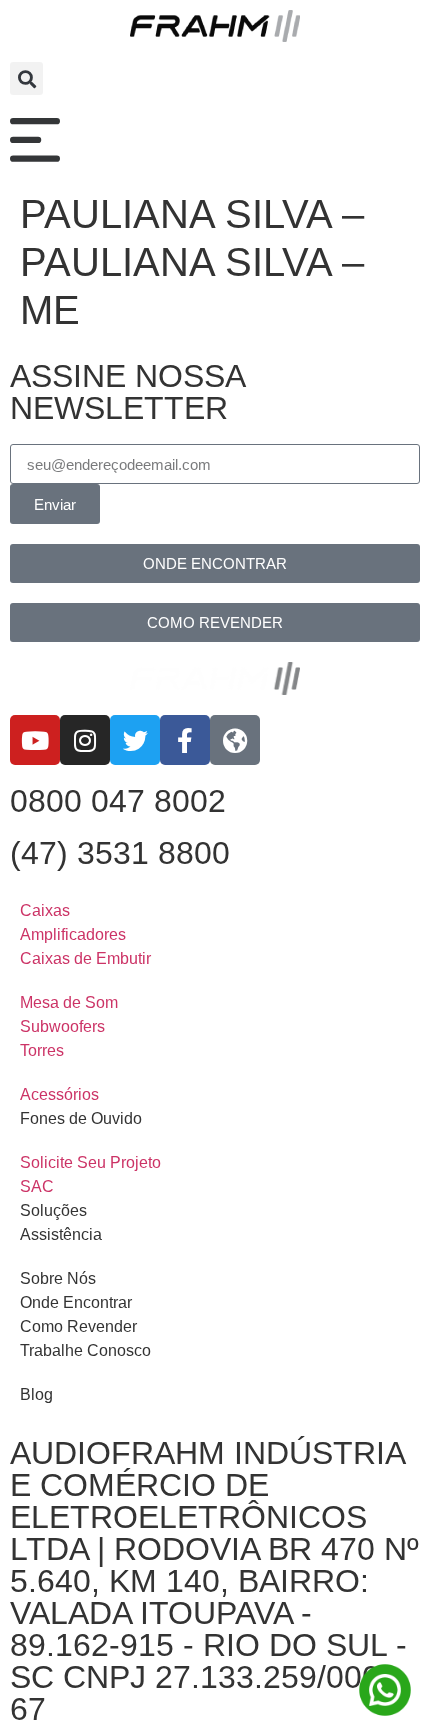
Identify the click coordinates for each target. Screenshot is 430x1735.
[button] (26, 78)
